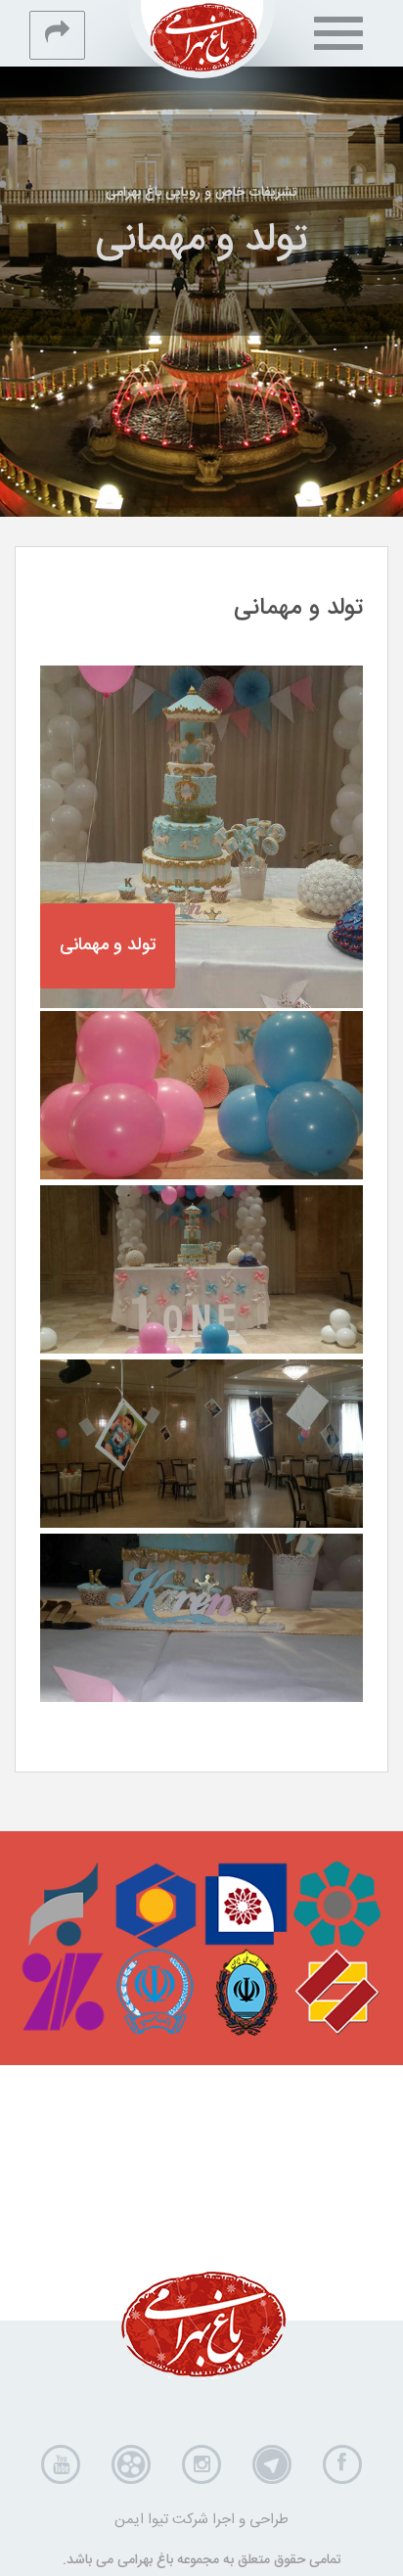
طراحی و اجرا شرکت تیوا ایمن (201, 2520)
